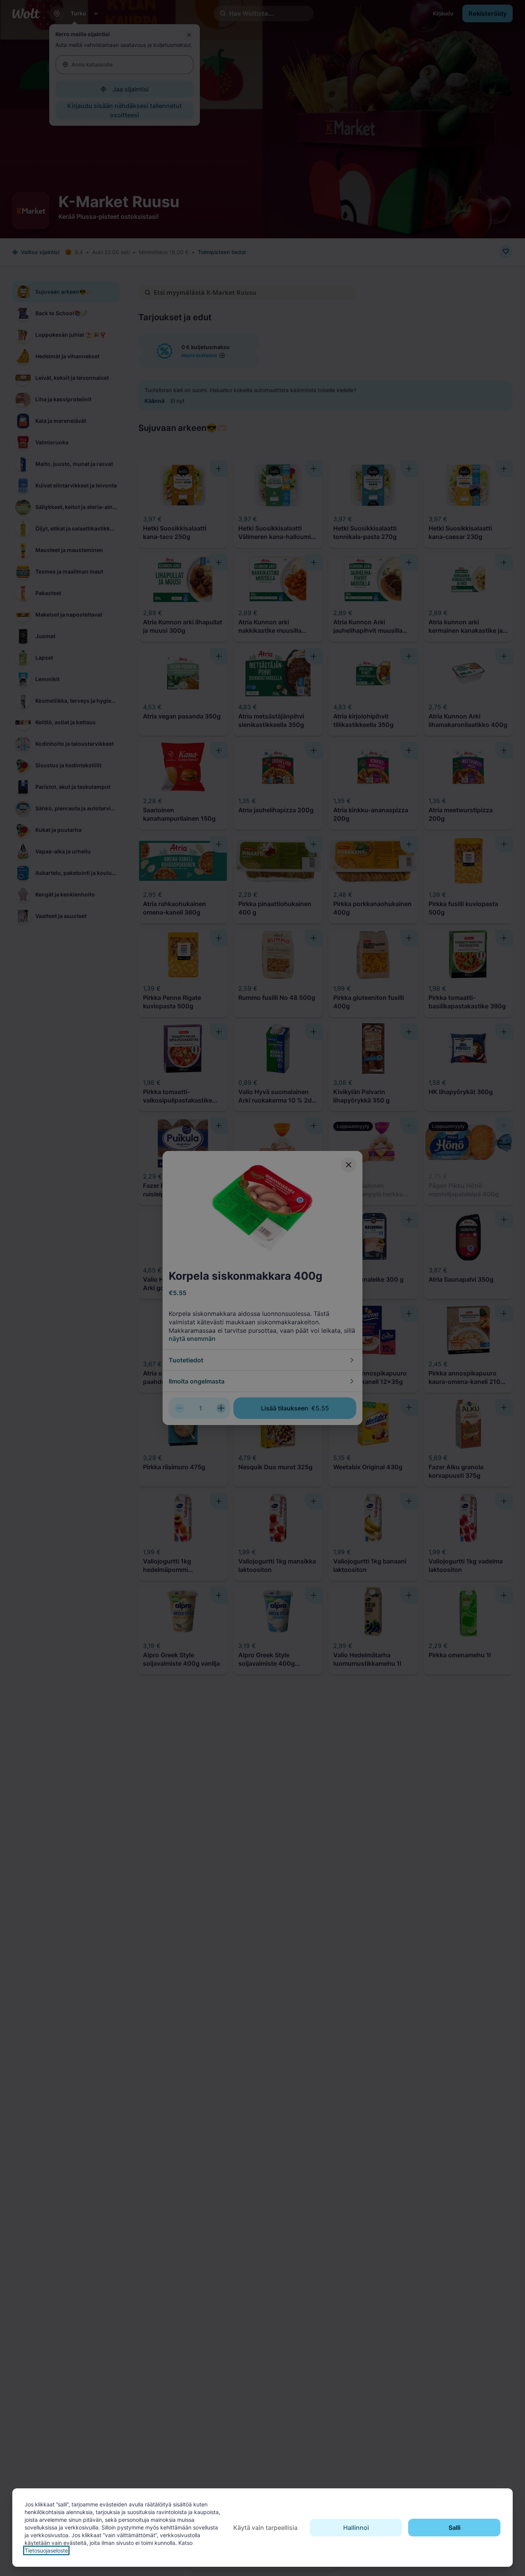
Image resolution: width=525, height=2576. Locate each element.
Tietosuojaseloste (46, 2550)
